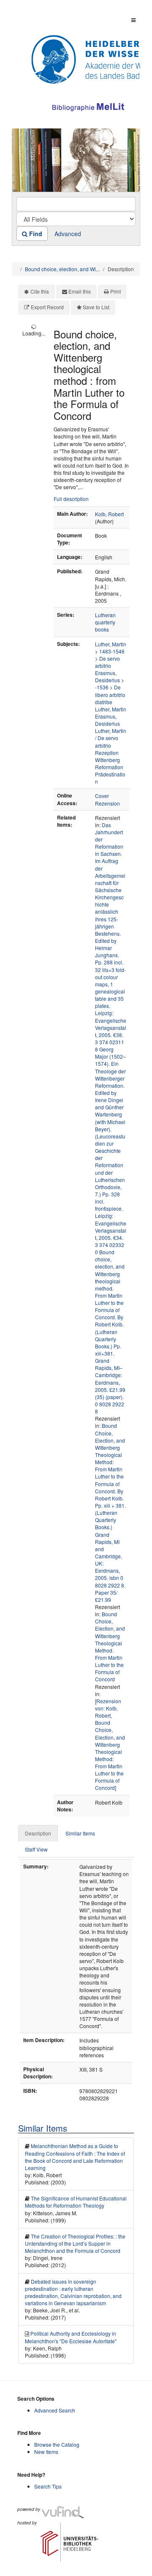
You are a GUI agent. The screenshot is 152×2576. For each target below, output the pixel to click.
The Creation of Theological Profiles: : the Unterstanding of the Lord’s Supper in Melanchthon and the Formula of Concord (75, 2243)
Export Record (47, 307)
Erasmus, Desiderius (107, 676)
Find (35, 234)
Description (38, 1833)
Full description (71, 499)
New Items (46, 2452)
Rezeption (107, 753)
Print (115, 291)
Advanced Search (55, 2410)
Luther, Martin (111, 644)
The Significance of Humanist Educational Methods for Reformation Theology (76, 2202)
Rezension (107, 803)
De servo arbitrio (107, 662)
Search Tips (48, 2486)
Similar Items (80, 1833)
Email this (80, 291)
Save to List (96, 307)
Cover (102, 796)
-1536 (102, 687)
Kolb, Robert (109, 514)
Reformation (109, 767)
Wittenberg (107, 760)
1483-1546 (112, 651)
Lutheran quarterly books (105, 622)
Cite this (40, 291)
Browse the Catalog (57, 2444)
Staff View (36, 1849)
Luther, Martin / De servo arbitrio (111, 738)
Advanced (68, 234)
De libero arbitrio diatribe (110, 694)
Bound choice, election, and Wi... (62, 269)
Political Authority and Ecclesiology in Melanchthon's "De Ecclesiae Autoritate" (71, 2337)
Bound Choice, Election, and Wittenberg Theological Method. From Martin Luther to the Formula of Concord (110, 1646)
